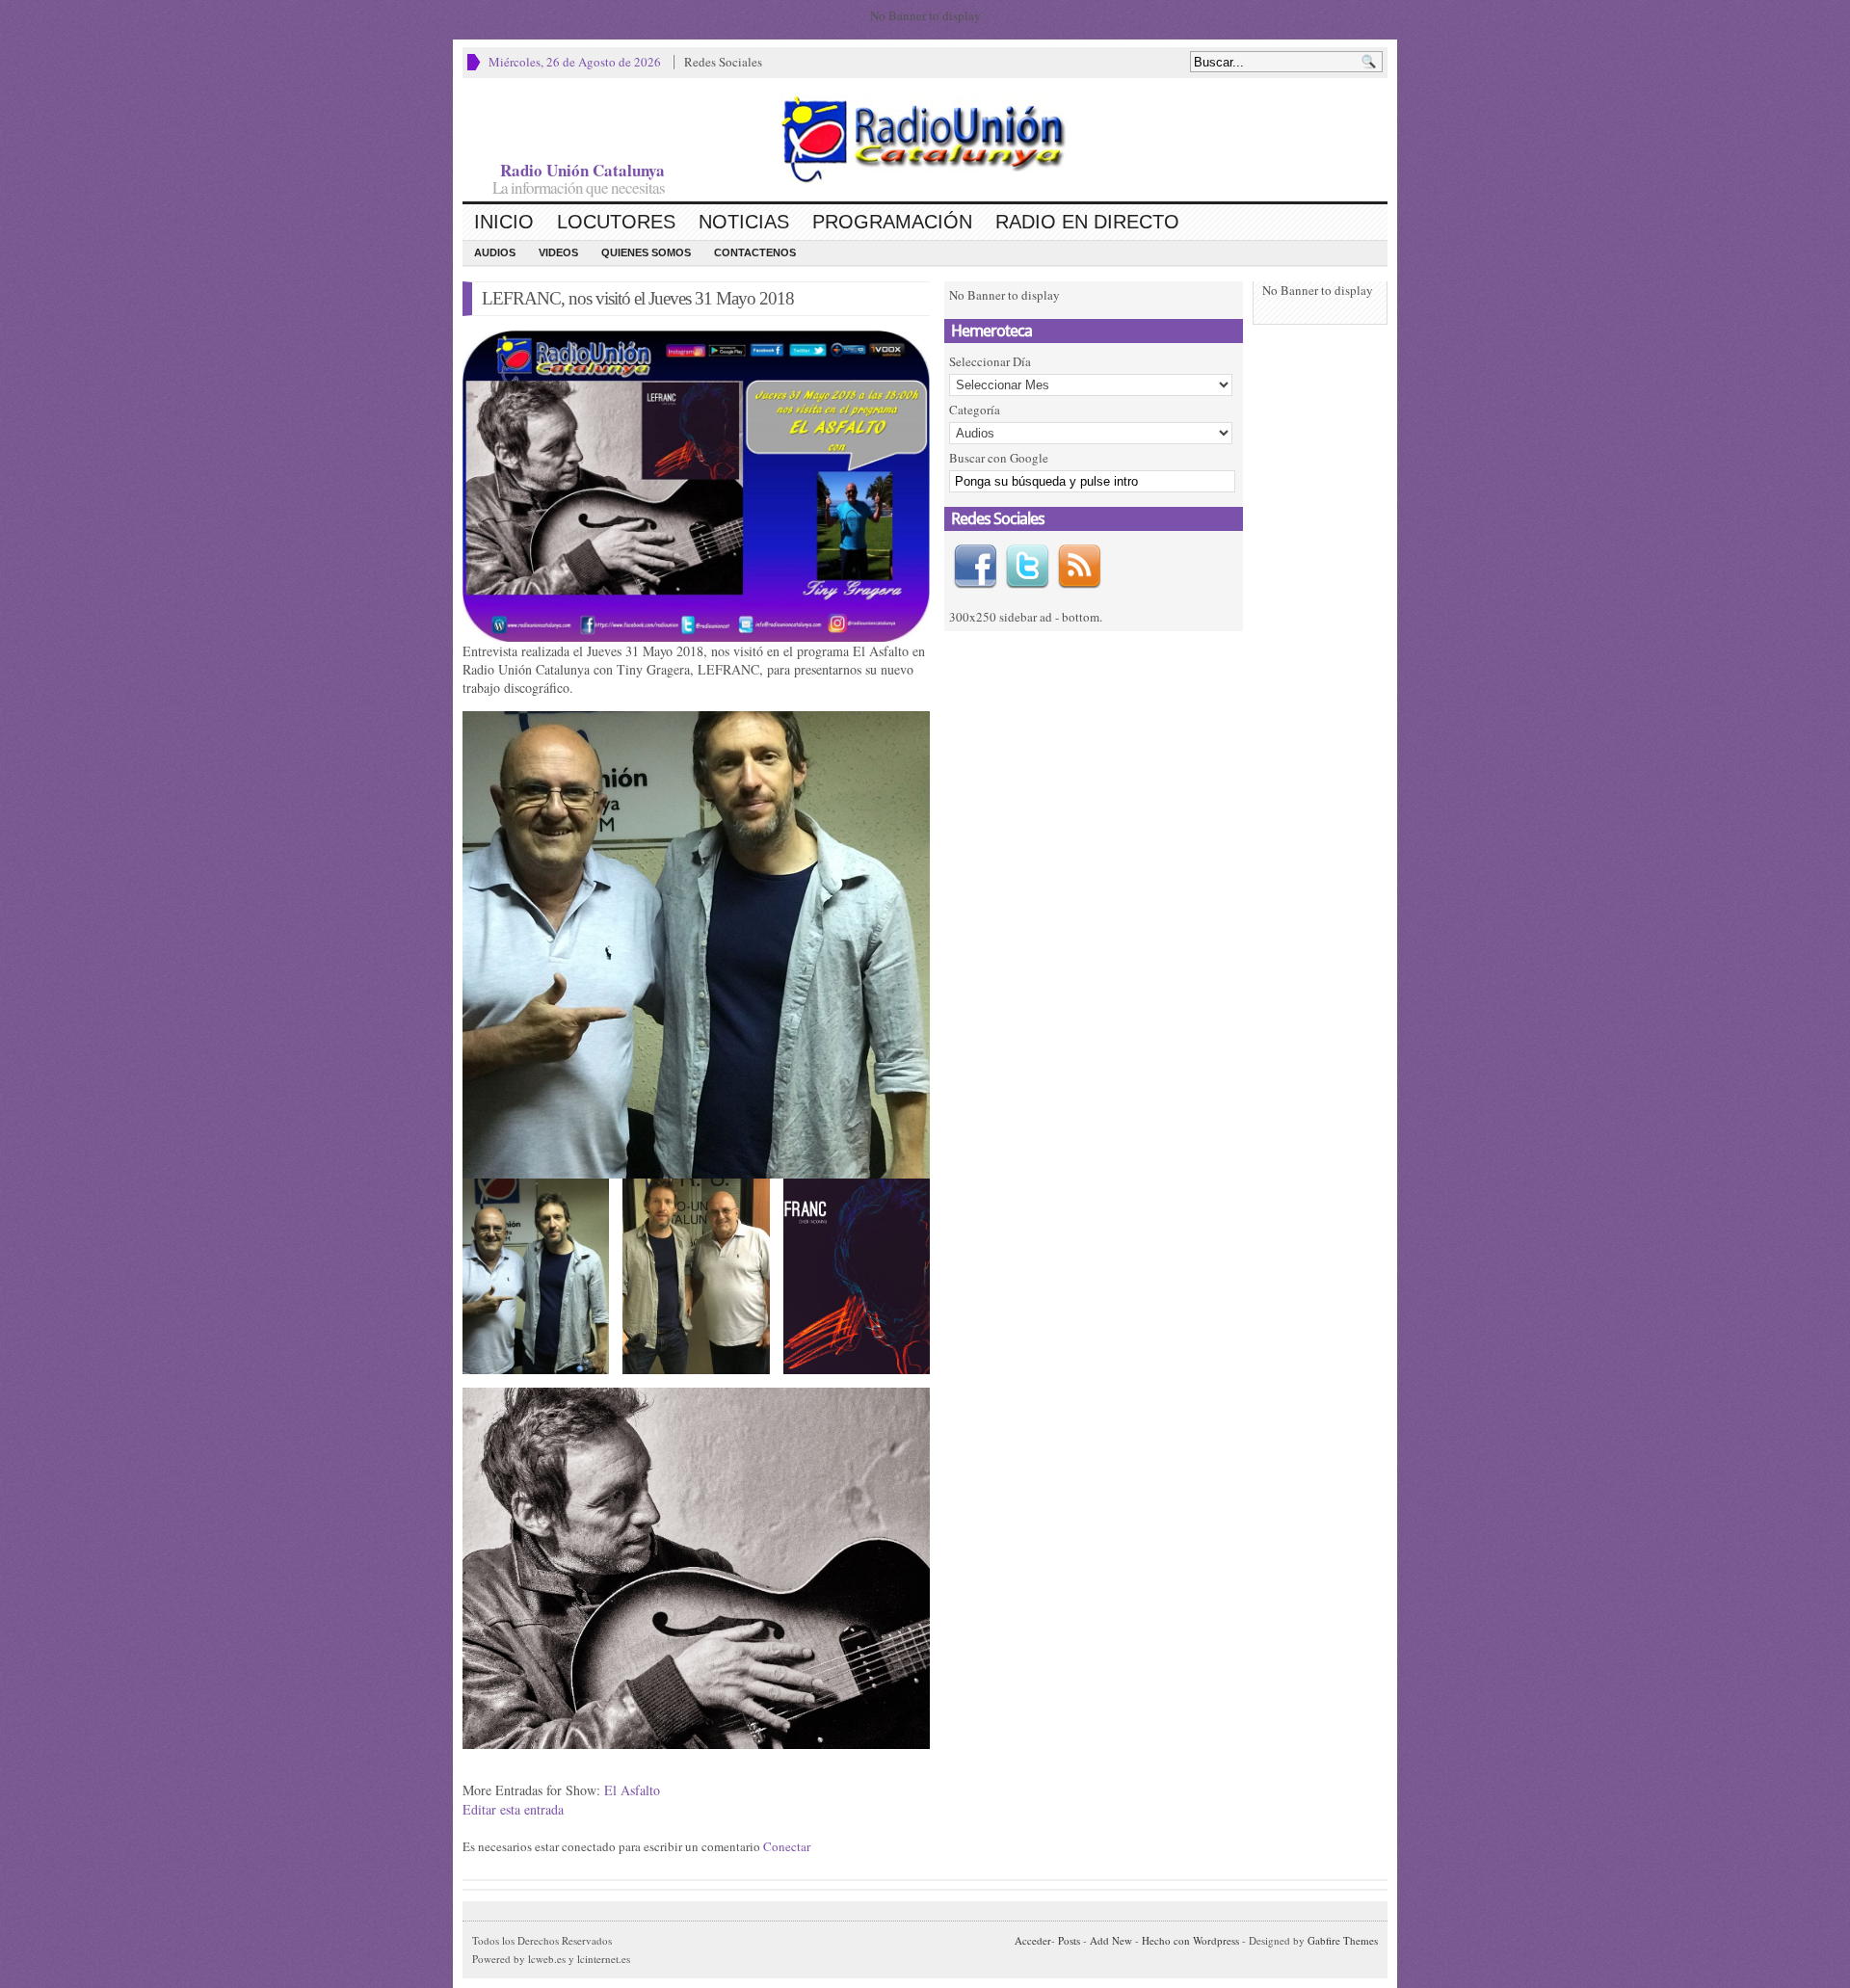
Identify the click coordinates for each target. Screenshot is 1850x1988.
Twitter (1027, 567)
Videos (558, 252)
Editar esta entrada (513, 1809)
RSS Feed (1079, 567)
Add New (1111, 1940)
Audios (495, 252)
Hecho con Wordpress (1190, 1940)
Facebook (975, 567)
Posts (1069, 1940)
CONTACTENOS (755, 252)
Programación (892, 222)
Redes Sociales (723, 62)
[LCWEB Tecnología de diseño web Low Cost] (925, 139)
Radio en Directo (1087, 222)
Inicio (504, 222)
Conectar (787, 1846)
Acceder (1033, 1940)
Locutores (616, 222)
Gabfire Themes (1343, 1940)
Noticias (744, 222)
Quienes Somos (646, 252)
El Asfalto (632, 1790)
